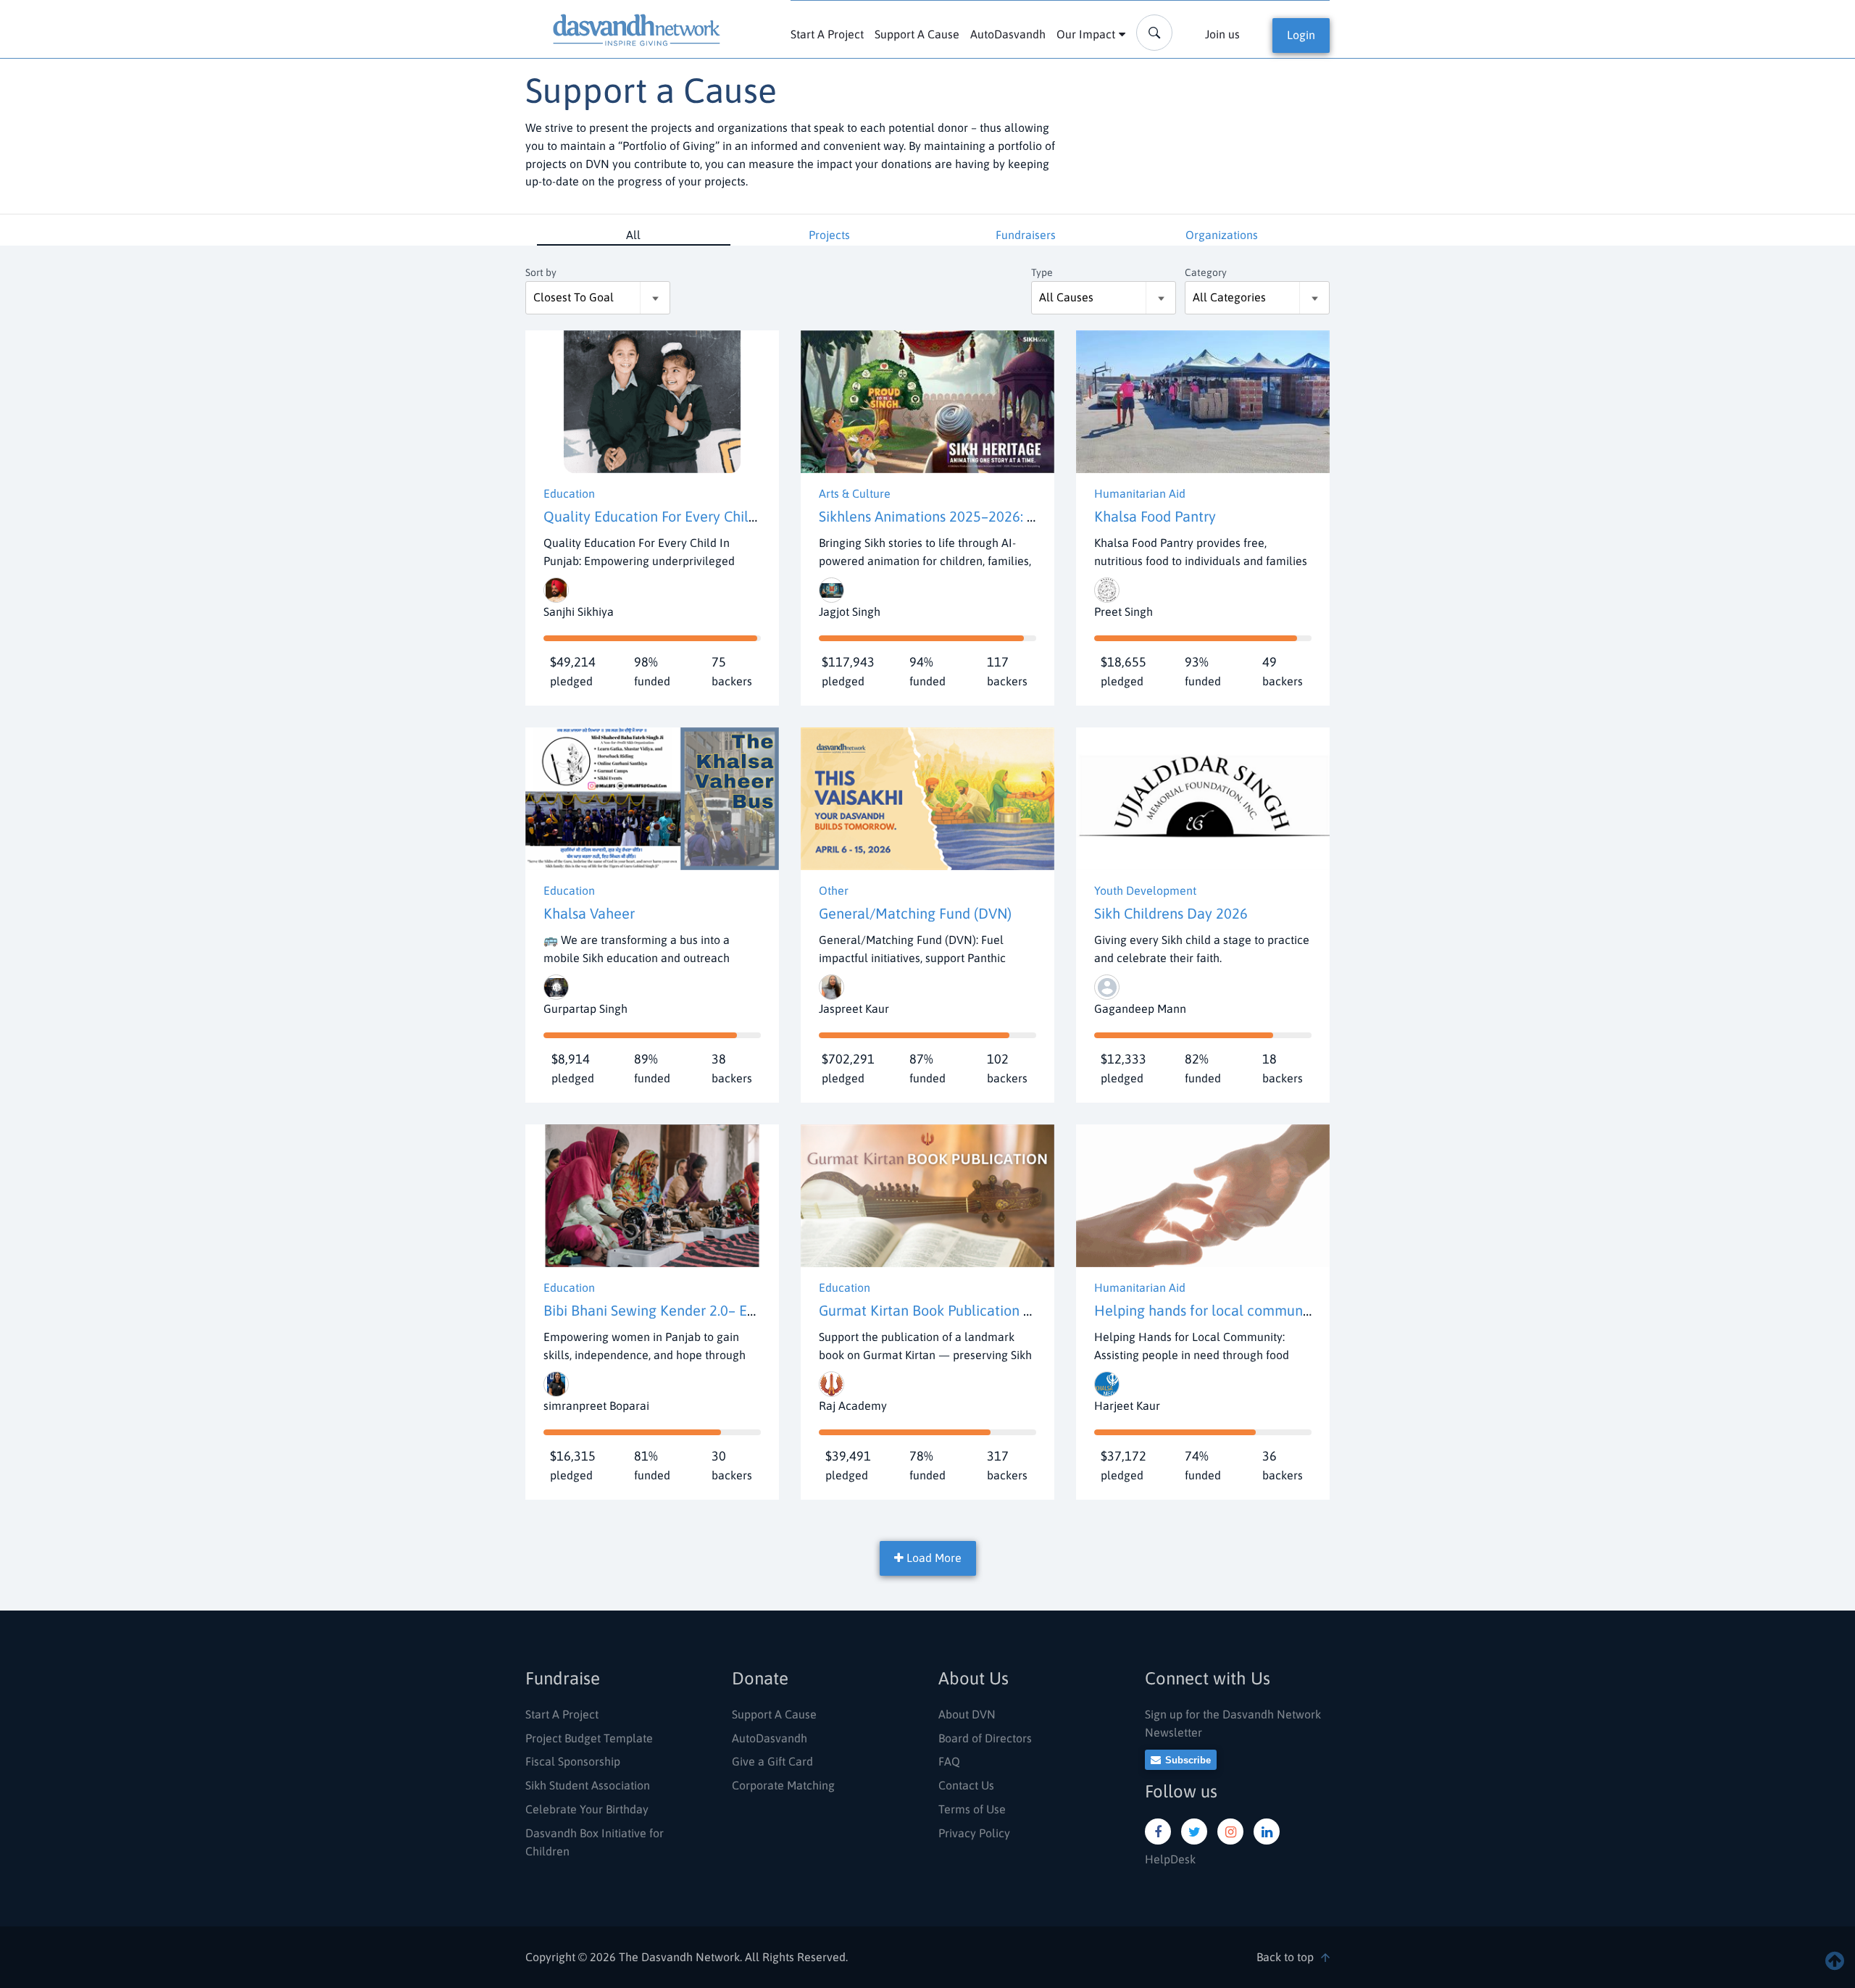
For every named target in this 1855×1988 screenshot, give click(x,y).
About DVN (967, 1714)
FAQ (949, 1761)
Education (569, 493)
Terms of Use (972, 1809)
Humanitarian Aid (1140, 493)
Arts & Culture (855, 493)
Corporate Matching (783, 1785)
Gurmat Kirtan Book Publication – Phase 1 (951, 1310)
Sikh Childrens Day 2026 (1171, 913)
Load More (933, 1558)
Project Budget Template (589, 1738)
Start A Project (827, 34)
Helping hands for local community (1206, 1310)
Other (834, 890)
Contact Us (966, 1785)
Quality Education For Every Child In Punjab (682, 516)
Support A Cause (917, 34)
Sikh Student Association (588, 1785)
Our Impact (1086, 34)
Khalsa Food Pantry (1155, 516)
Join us (1222, 34)
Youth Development (1145, 890)
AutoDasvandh (1008, 34)
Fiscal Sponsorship (573, 1761)
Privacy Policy (974, 1833)
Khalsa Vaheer (589, 913)
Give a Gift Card (772, 1761)
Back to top (1285, 1957)
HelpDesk (1170, 1859)
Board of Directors (985, 1738)
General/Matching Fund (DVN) (915, 913)
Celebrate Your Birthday (587, 1809)
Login (1301, 35)
